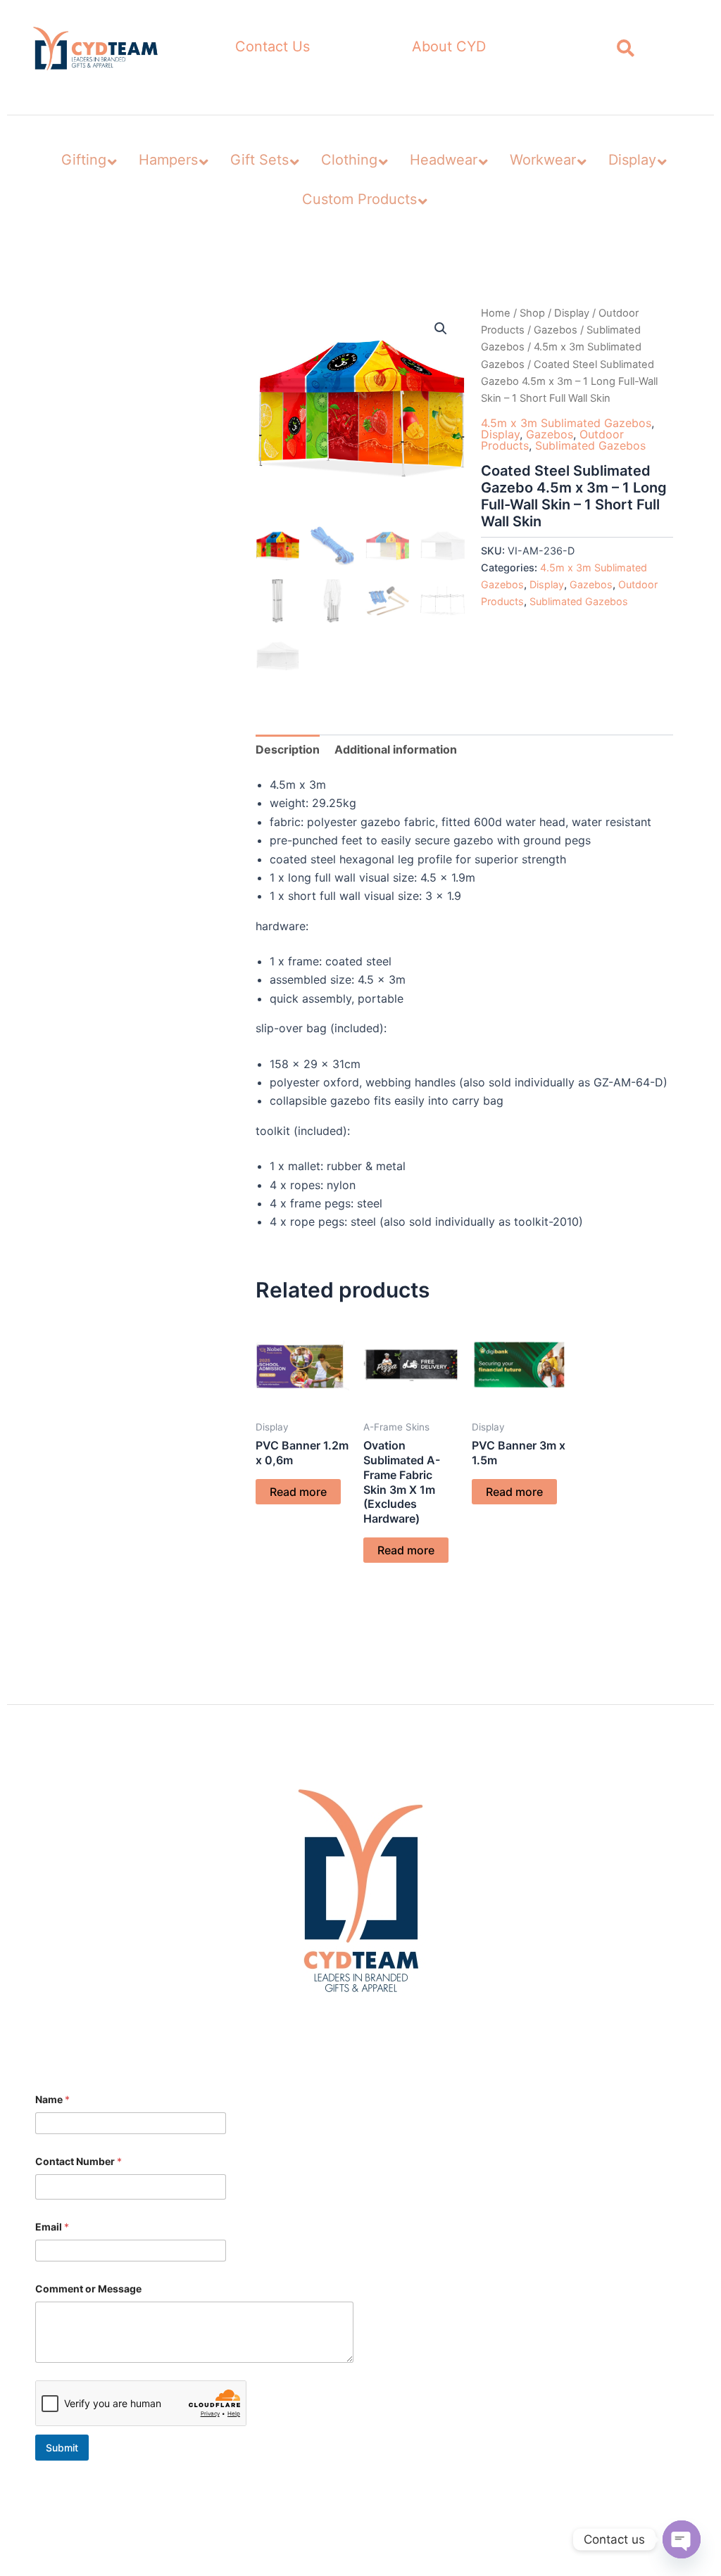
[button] (441, 329)
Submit (62, 2448)
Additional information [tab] (396, 749)
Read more (298, 1492)
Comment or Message (88, 2289)
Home (496, 313)
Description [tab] (288, 749)
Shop (532, 313)
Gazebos (556, 330)
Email (52, 2227)
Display (572, 313)
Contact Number (79, 2161)
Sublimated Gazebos (590, 445)
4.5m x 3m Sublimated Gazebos (566, 423)
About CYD (449, 46)
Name (52, 2099)
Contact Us (272, 46)
